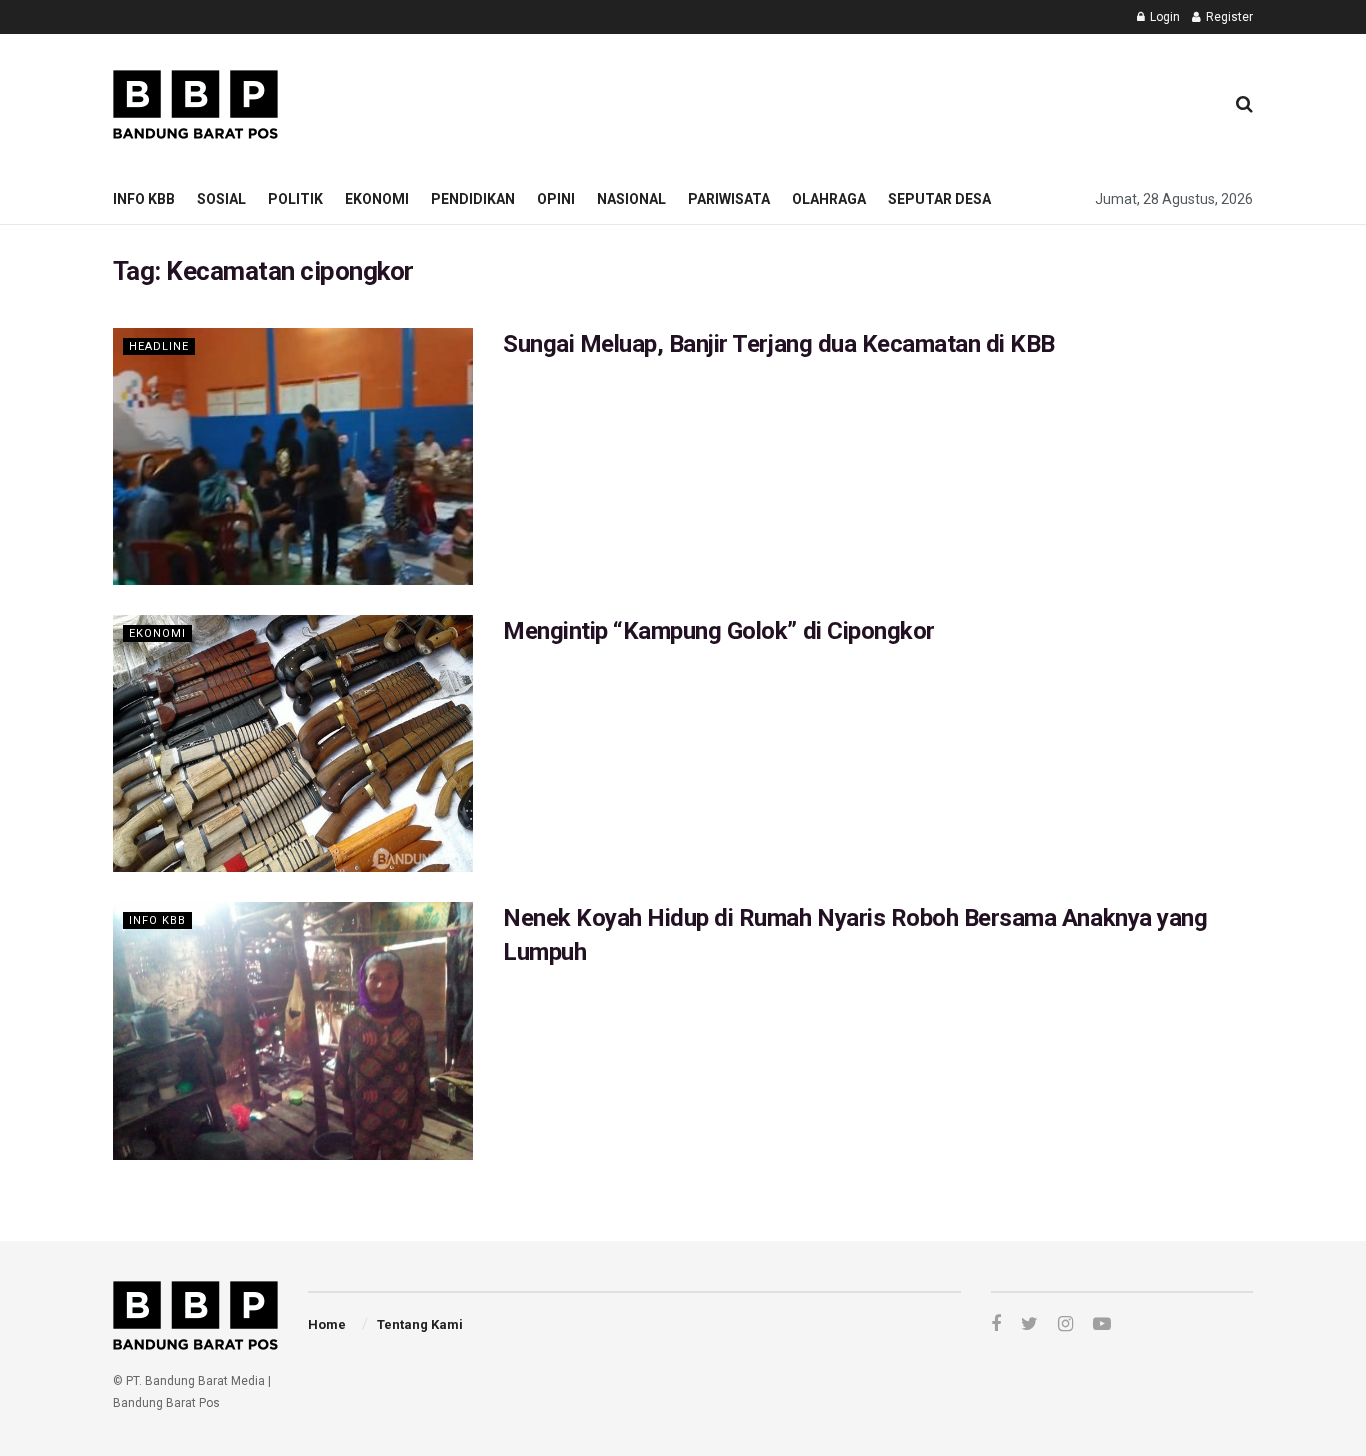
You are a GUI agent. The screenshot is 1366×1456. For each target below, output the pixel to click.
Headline (159, 346)
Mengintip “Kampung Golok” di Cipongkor (719, 631)
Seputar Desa (939, 199)
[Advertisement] (844, 101)
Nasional (631, 199)
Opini (556, 199)
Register (1228, 17)
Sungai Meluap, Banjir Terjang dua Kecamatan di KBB (779, 344)
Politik (295, 199)
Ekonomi (377, 199)
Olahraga (829, 199)
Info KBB (144, 199)
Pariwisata (729, 199)
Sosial (221, 199)
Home (327, 1324)
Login (1163, 17)
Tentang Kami (420, 1324)
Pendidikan (473, 199)
